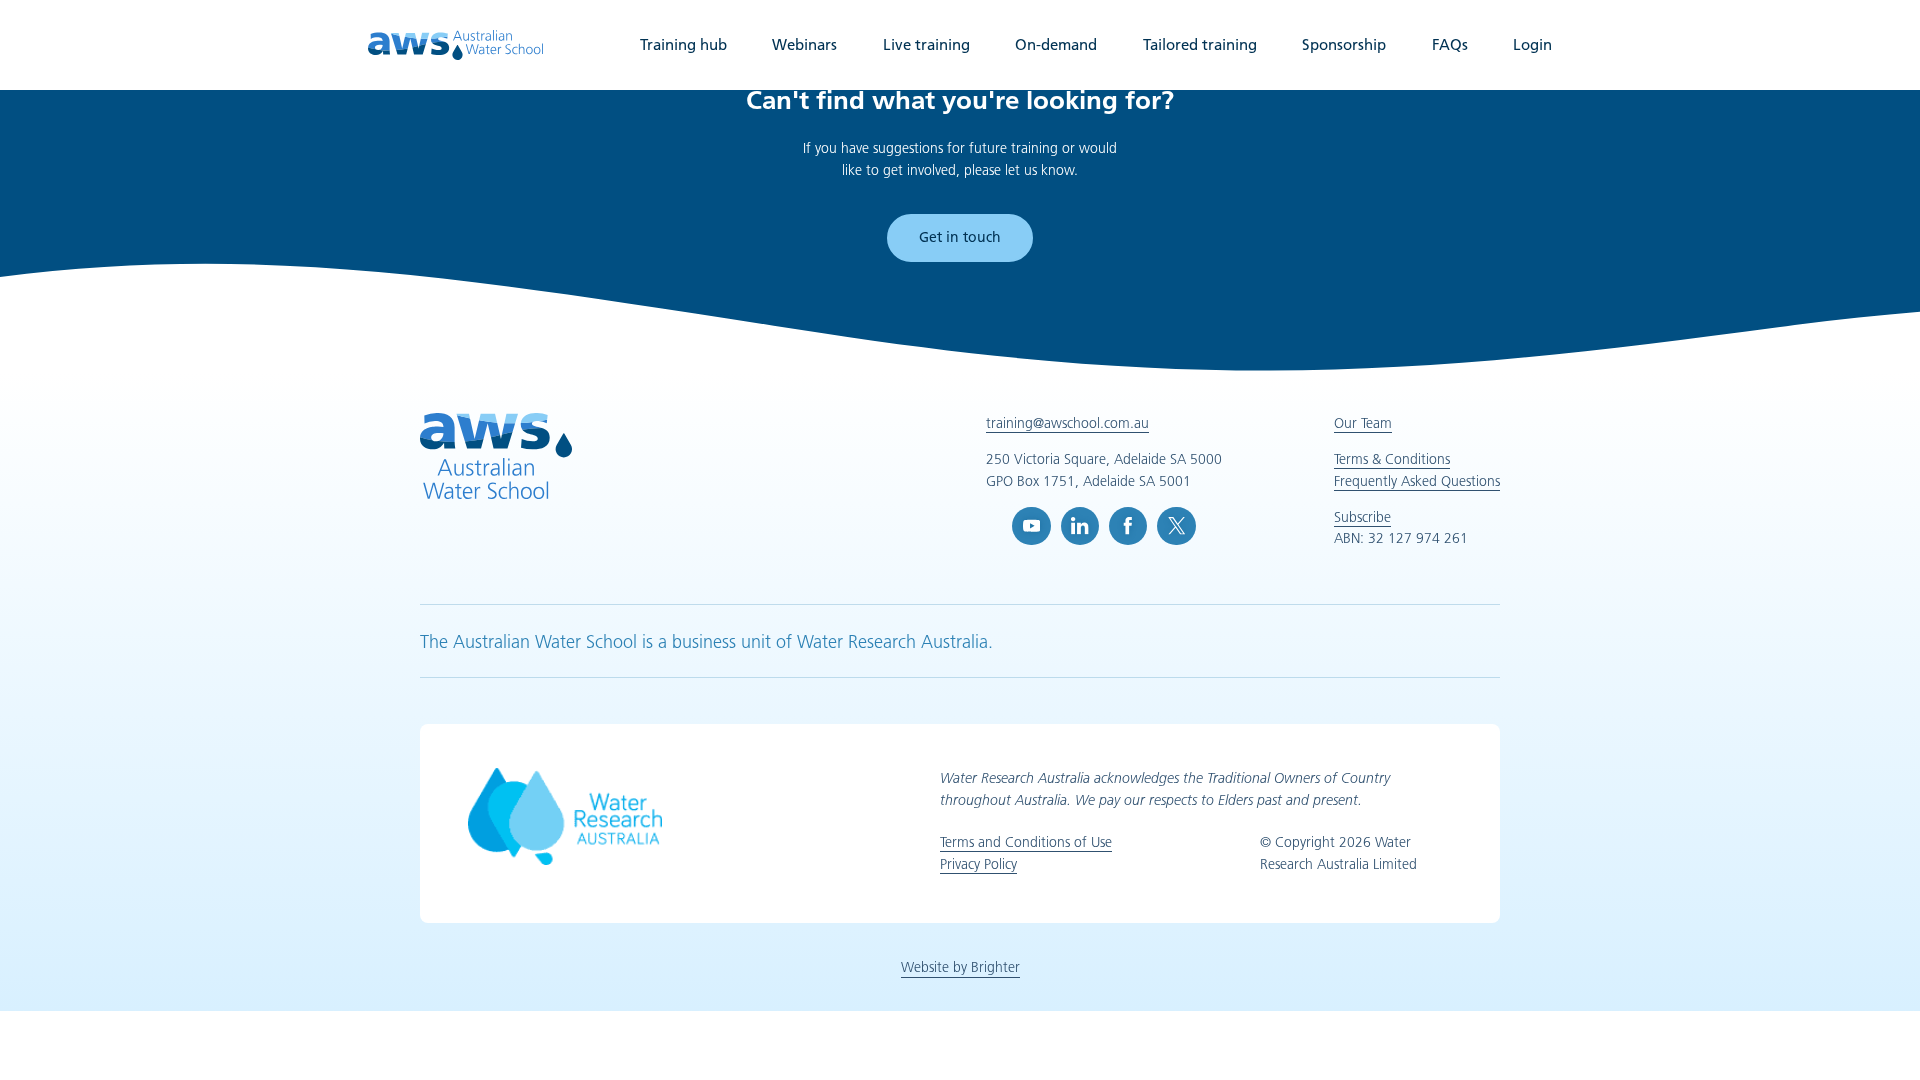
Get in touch (960, 237)
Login (1532, 44)
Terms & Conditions (1392, 459)
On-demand (1056, 44)
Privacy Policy (978, 864)
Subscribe (1362, 517)
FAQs (1450, 44)
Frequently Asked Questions (1417, 481)
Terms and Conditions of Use (1026, 842)
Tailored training (1200, 44)
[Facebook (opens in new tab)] (1128, 526)
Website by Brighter (960, 967)
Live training (926, 44)
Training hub (683, 44)
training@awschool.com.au (1067, 423)
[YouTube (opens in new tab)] (1031, 526)
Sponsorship (1344, 44)
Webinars (804, 44)
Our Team (1363, 423)
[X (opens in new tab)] (1176, 526)
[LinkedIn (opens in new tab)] (1080, 526)
